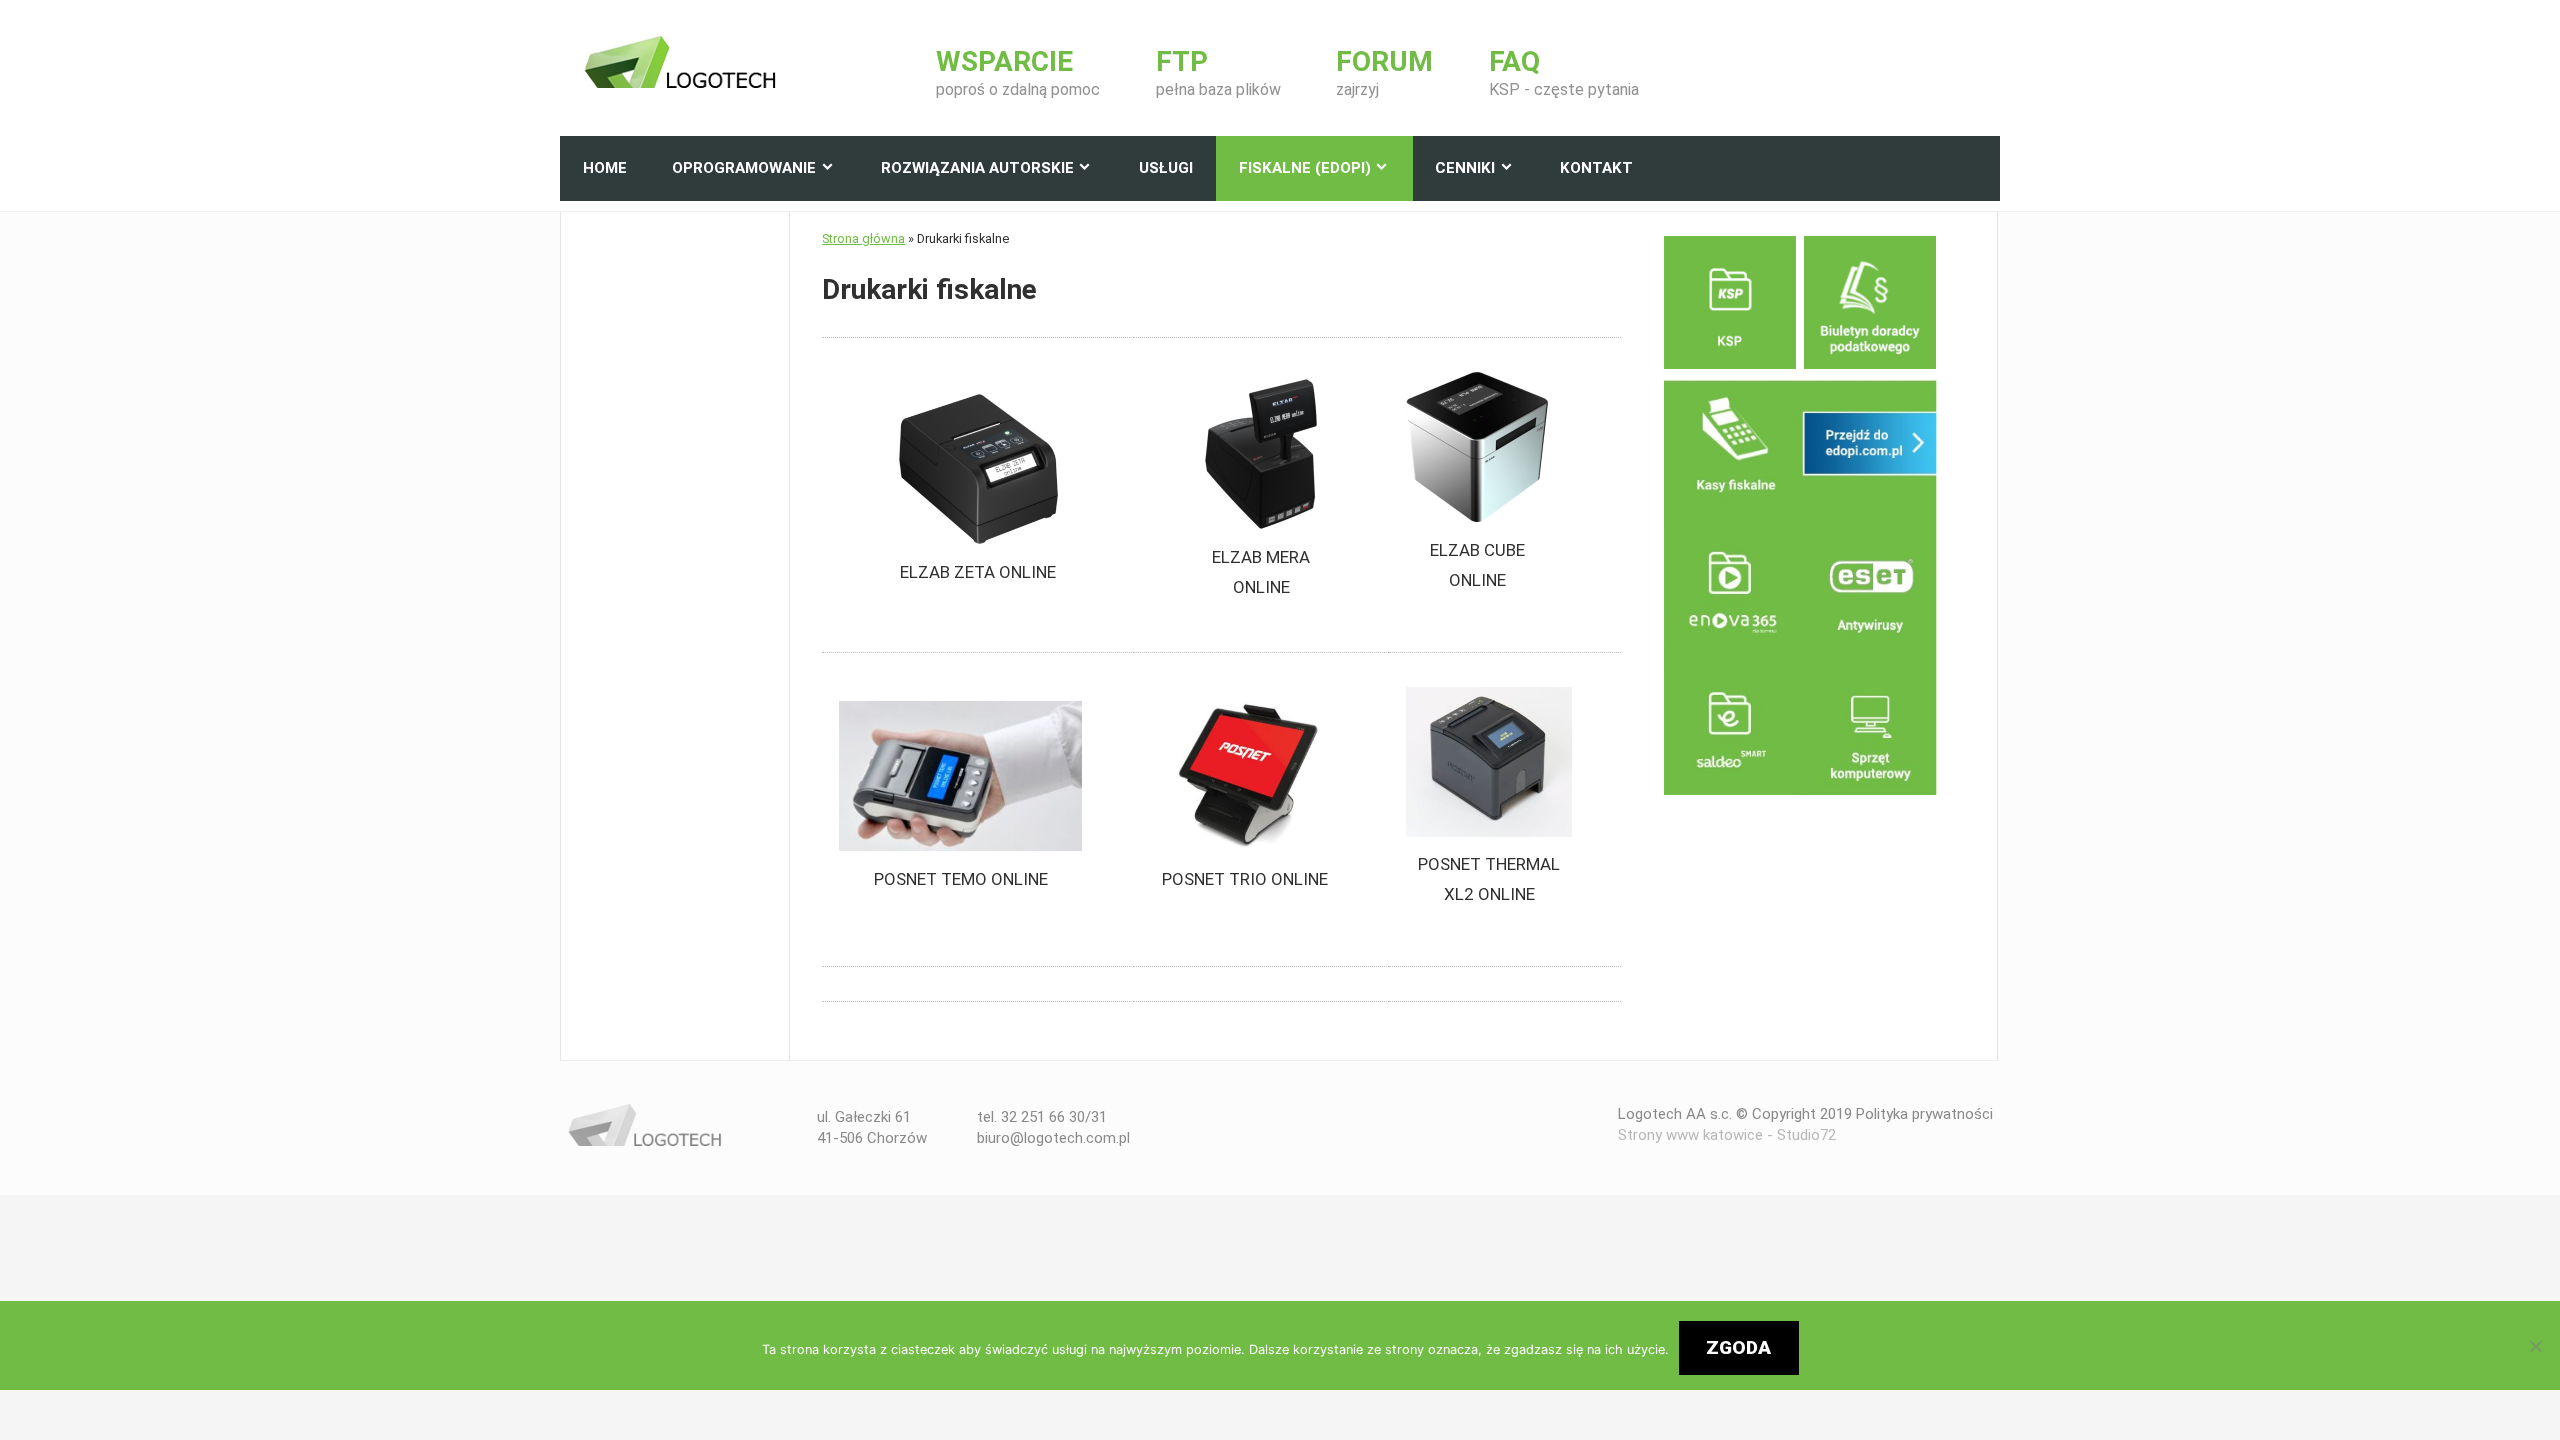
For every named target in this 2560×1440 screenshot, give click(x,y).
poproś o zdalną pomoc (1018, 73)
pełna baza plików (1218, 73)
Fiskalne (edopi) (1305, 168)
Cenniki (1465, 168)
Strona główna (863, 238)
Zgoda (1738, 1347)
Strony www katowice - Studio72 (1727, 1135)
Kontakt (1596, 168)
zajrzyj (1384, 73)
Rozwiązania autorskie (977, 168)
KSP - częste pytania (1564, 73)
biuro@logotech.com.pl (1053, 1138)
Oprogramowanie (744, 168)
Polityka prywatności (1924, 1114)
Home (605, 168)
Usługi (1166, 168)
